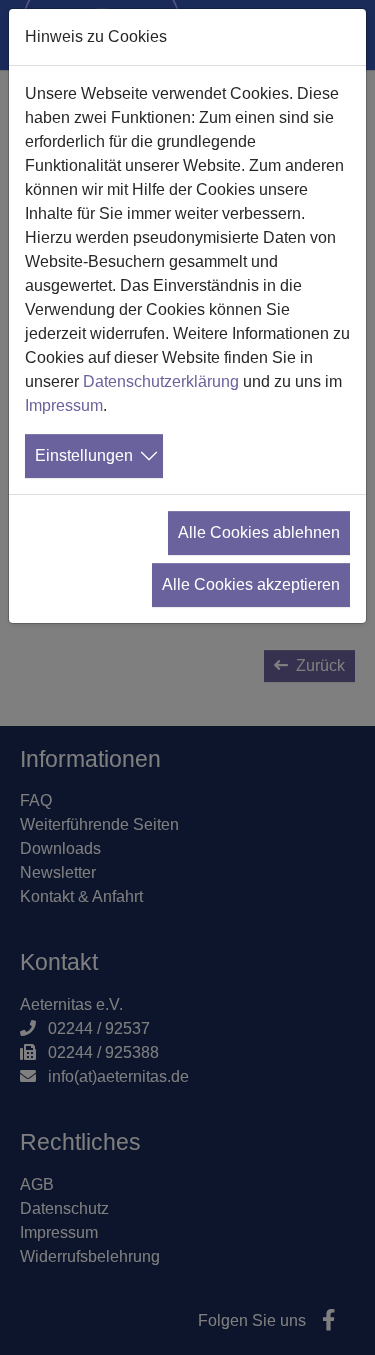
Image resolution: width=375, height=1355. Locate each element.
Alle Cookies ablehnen (259, 532)
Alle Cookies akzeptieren (251, 584)
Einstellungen (84, 455)
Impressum (64, 405)
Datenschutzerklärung (161, 381)
